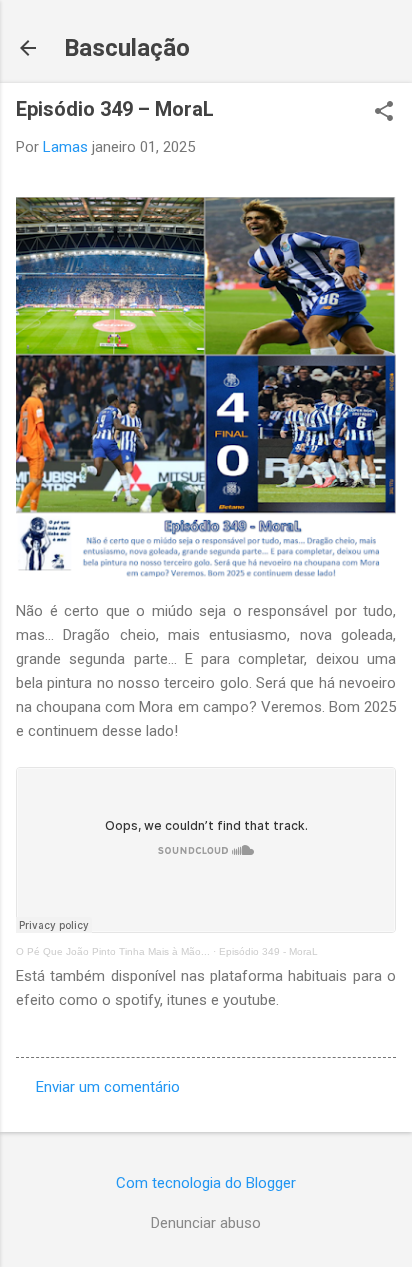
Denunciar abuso (206, 1223)
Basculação (127, 48)
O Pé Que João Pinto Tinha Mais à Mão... (113, 951)
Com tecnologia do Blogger (206, 1183)
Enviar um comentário (108, 1087)
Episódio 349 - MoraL (268, 951)
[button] (384, 113)
